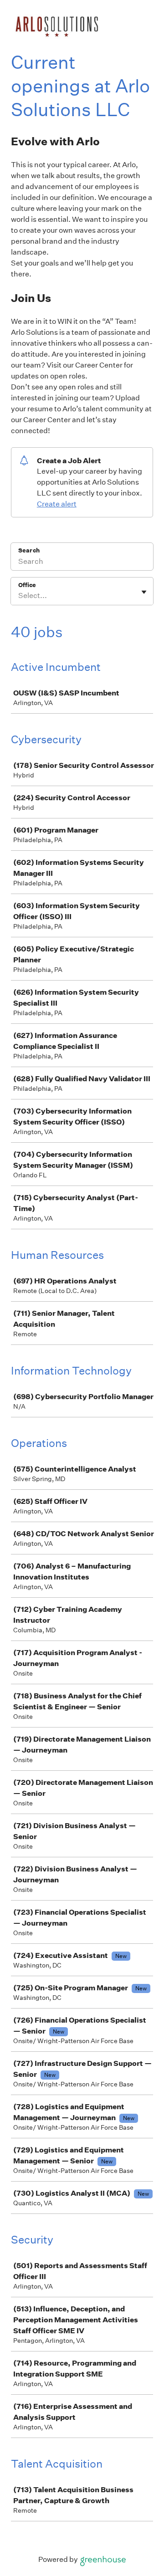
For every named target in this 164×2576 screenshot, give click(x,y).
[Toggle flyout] (144, 592)
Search (29, 550)
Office (27, 585)
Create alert (57, 504)
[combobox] (19, 596)
